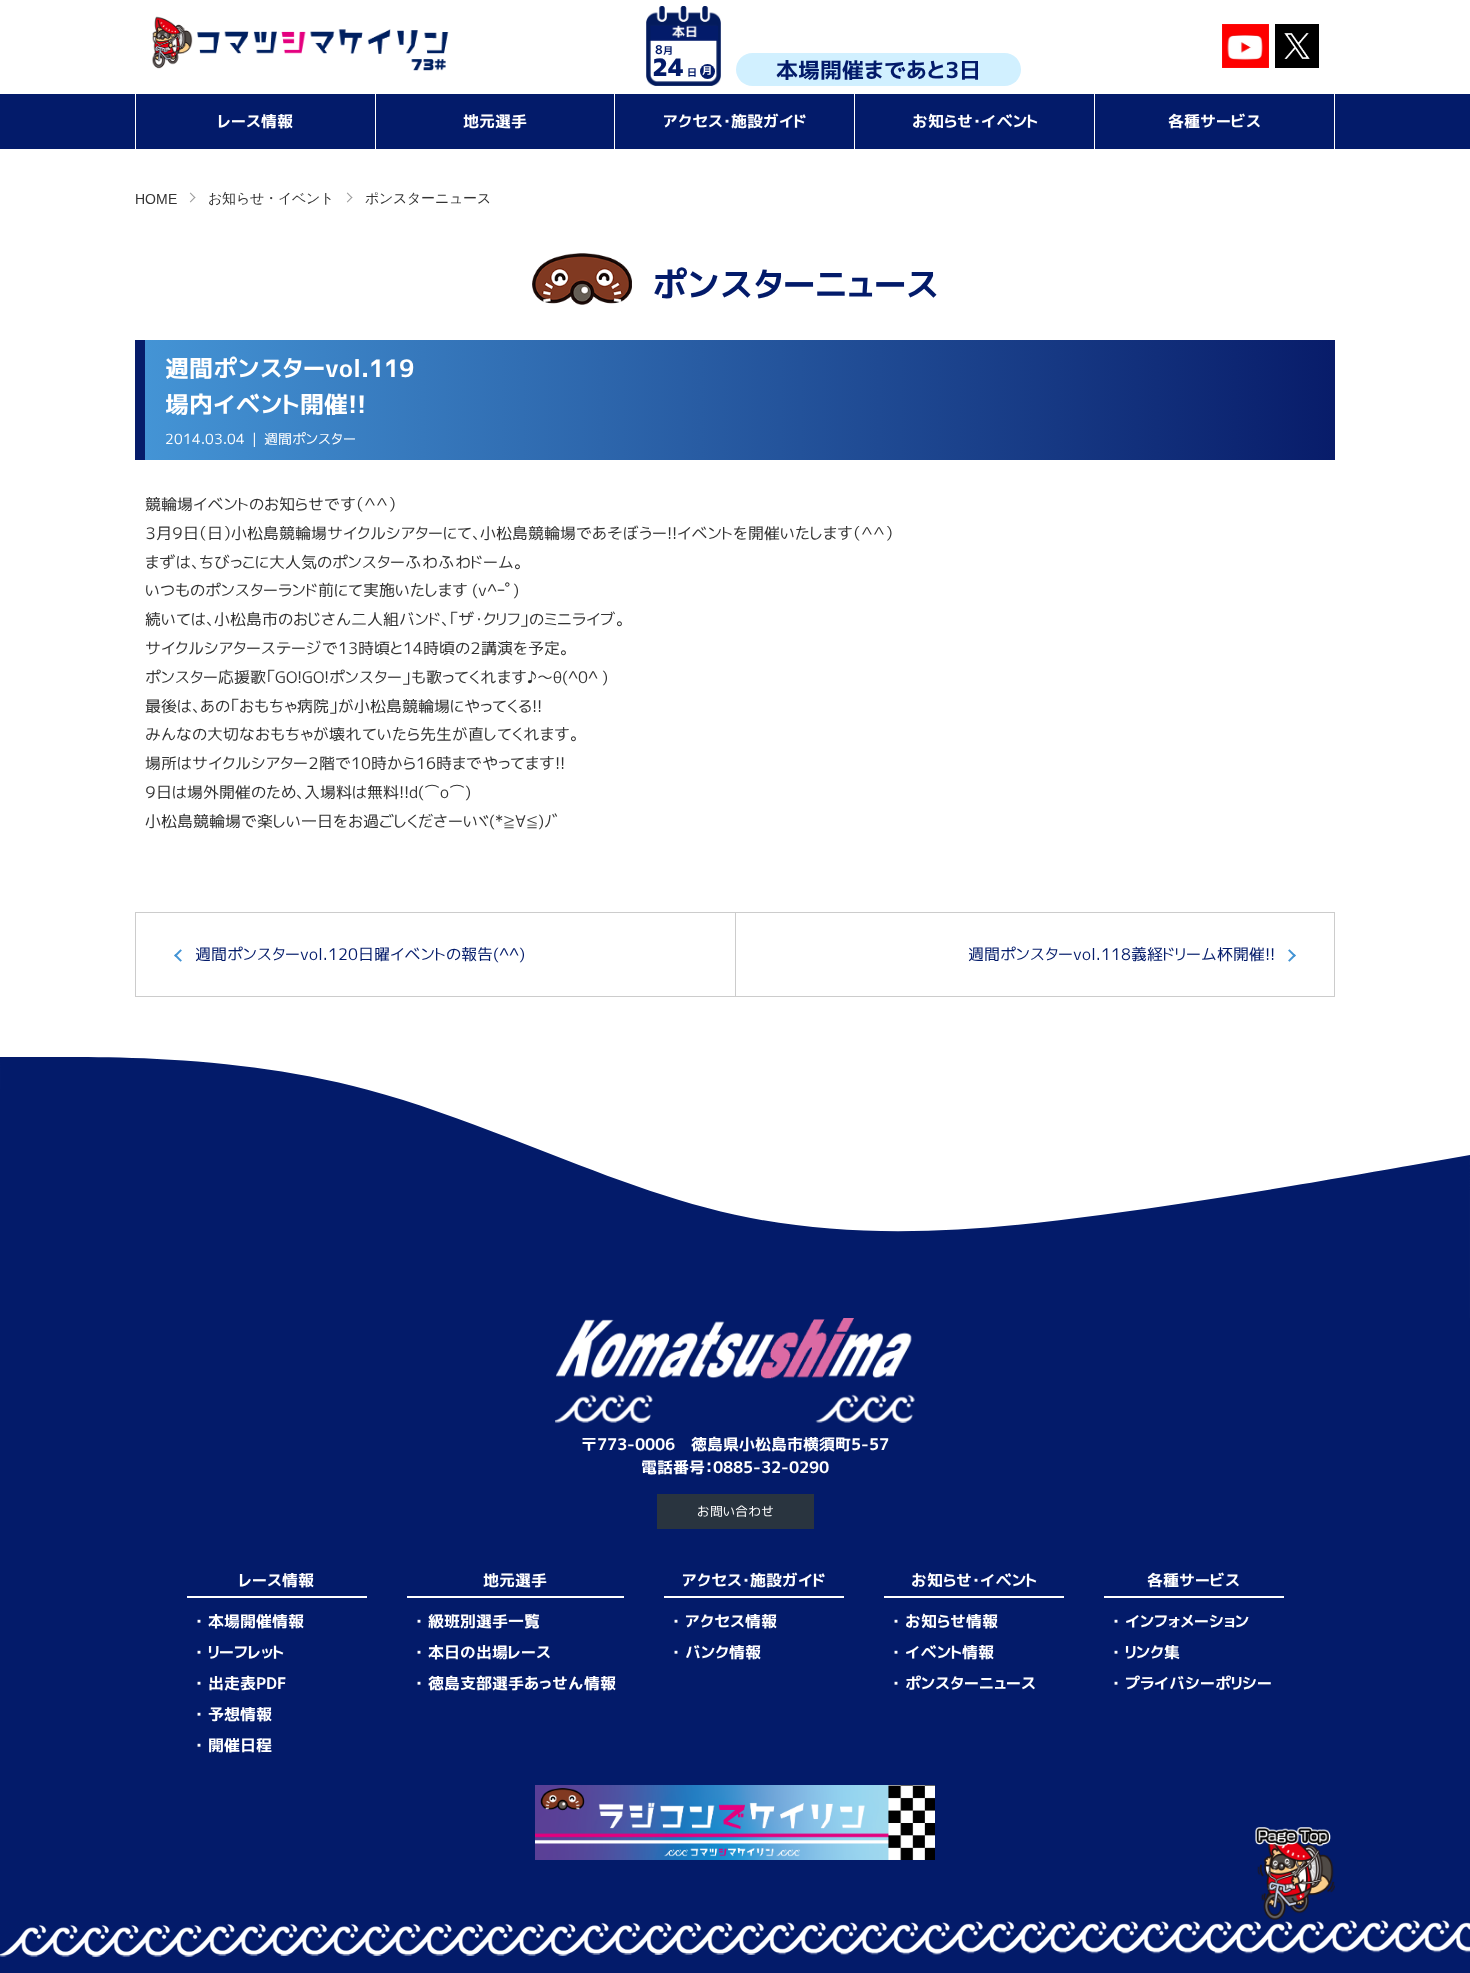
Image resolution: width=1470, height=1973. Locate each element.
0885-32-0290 (771, 1467)
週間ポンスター (310, 439)
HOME (156, 199)
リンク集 (1152, 1652)
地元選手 (495, 121)
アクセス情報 (731, 1621)
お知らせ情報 (951, 1621)
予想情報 (240, 1714)
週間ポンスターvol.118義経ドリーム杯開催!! (1121, 954)
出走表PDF (247, 1683)
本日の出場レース (489, 1652)
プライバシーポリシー (1198, 1683)
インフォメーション (1187, 1621)
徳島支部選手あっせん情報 (522, 1683)
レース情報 (255, 121)
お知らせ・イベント (975, 121)
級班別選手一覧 (484, 1621)
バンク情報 (723, 1652)
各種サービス (1214, 121)
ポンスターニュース (428, 198)
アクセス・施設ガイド (735, 121)
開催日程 (240, 1745)
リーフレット (246, 1652)
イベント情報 (949, 1652)
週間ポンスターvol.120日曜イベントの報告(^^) (360, 954)
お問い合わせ (735, 1511)
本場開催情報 (256, 1621)
